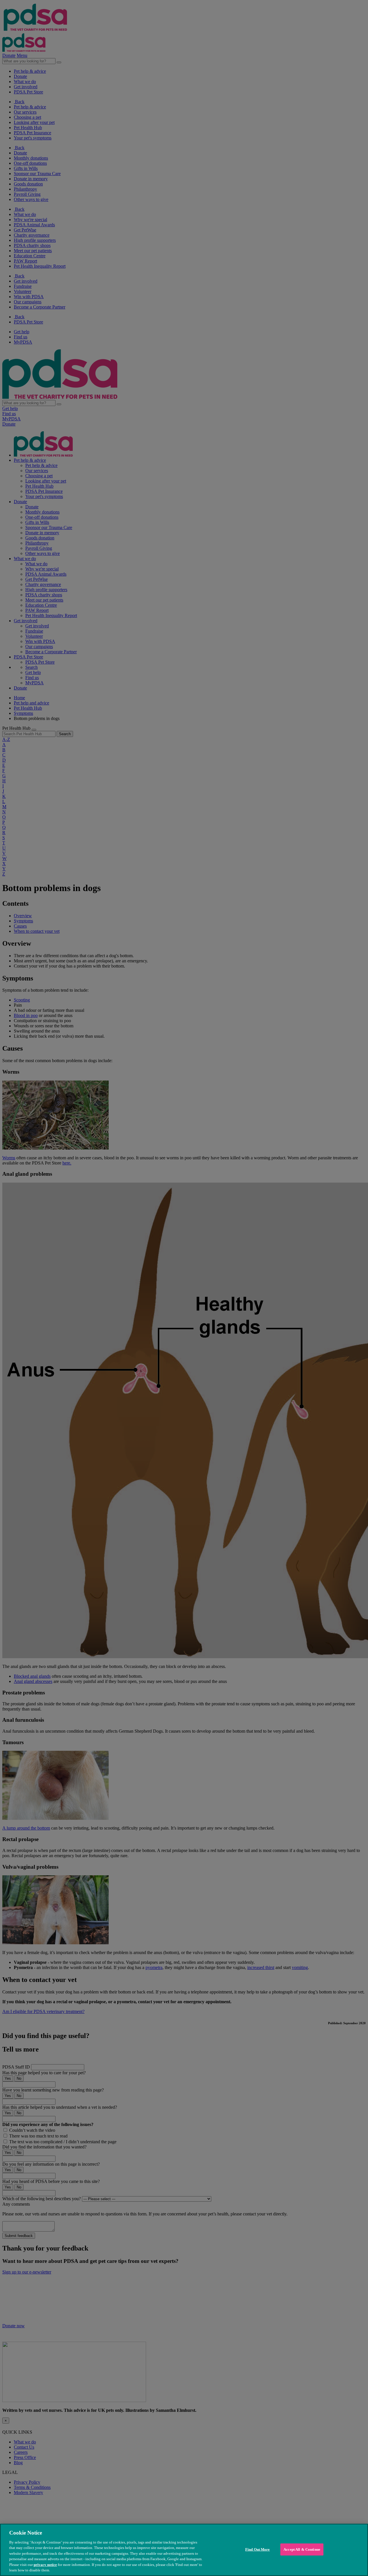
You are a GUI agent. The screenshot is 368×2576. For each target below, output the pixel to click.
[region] (184, 2550)
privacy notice (45, 2565)
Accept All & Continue (302, 2549)
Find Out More (258, 2549)
